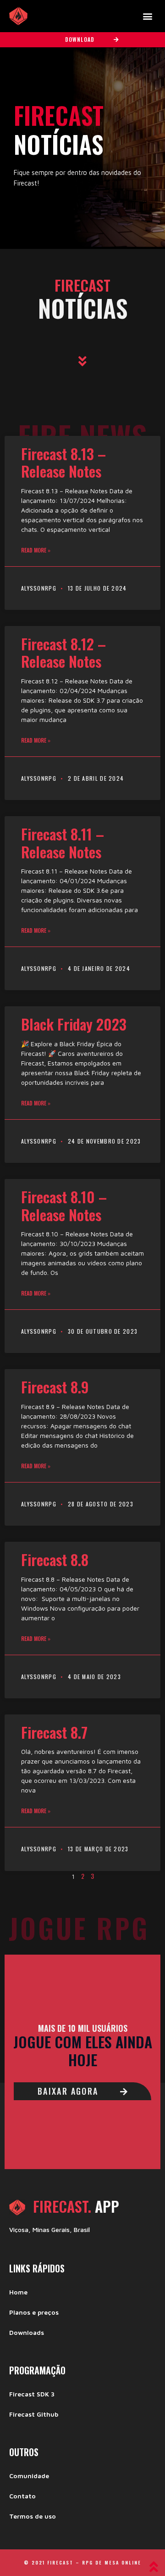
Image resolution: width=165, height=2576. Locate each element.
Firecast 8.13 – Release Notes (63, 462)
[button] (147, 16)
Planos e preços (34, 2312)
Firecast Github (34, 2414)
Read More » (36, 550)
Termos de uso (33, 2516)
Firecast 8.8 (55, 1559)
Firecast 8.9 (55, 1387)
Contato (22, 2496)
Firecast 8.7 (54, 1732)
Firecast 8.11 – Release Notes (63, 843)
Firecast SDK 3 (32, 2394)
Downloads (27, 2332)
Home (18, 2292)
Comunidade (29, 2476)
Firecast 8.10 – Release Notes (64, 1205)
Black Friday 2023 (74, 1024)
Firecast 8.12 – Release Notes (63, 652)
